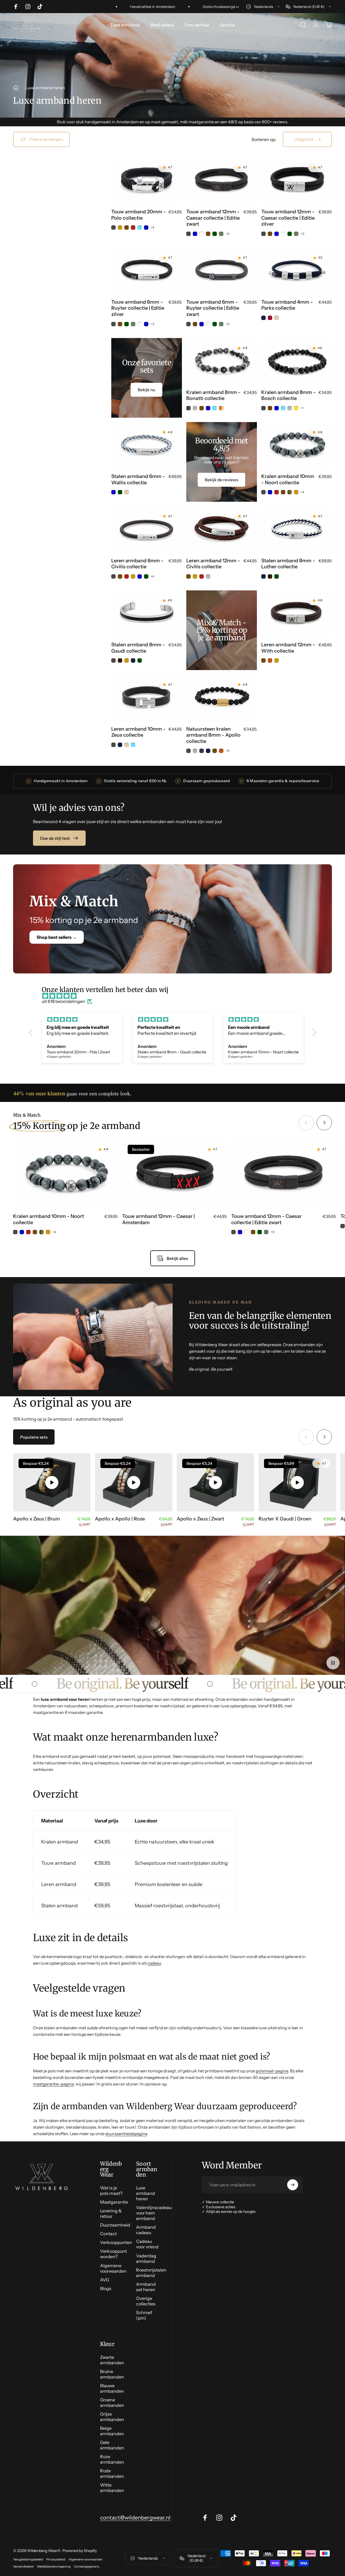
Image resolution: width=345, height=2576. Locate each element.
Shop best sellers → (57, 937)
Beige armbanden (112, 2431)
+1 (302, 408)
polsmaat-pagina (272, 2071)
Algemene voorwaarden (113, 2268)
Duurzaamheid (115, 2225)
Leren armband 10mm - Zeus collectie (138, 732)
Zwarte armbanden (112, 2360)
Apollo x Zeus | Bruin (37, 1519)
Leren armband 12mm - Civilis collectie (213, 564)
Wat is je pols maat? (111, 2191)
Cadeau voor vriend (147, 2244)
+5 (303, 234)
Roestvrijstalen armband (151, 2273)
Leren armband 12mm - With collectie (288, 648)
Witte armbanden (112, 2488)
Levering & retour (111, 2213)
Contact (108, 2234)
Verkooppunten (116, 2242)
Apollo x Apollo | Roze (120, 1519)
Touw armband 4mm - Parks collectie (287, 305)
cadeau (154, 1963)
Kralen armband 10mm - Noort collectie (288, 479)
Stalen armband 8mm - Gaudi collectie (138, 648)
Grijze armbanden (112, 2417)
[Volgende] (324, 1123)
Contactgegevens (86, 2566)
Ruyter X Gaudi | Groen (285, 1519)
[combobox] (263, 7)
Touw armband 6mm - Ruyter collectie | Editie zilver (138, 308)
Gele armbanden (112, 2445)
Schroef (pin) (144, 2315)
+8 (228, 751)
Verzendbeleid (23, 2566)
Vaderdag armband (146, 2258)
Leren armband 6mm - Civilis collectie (137, 564)
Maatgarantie (114, 2202)
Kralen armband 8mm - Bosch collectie (288, 395)
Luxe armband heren (145, 2193)
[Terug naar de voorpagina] (16, 88)
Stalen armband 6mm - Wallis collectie (138, 479)
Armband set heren (146, 2287)
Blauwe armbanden (112, 2388)
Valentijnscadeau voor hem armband (154, 2213)
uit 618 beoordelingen (63, 1001)
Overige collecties (146, 2301)
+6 (228, 234)
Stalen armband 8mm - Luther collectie (288, 564)
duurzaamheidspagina (126, 2134)
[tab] (34, 1437)
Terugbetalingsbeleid (28, 2559)
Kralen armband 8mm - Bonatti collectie (213, 395)
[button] (32, 1032)
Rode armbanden (112, 2473)
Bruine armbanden (112, 2374)
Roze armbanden (112, 2459)
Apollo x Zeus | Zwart (200, 1519)
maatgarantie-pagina (53, 2084)
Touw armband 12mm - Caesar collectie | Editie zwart (213, 218)
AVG (105, 2280)
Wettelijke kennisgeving (54, 2566)
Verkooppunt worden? (113, 2254)
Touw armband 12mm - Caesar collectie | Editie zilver (288, 218)
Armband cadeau (146, 2230)
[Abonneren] (293, 2185)
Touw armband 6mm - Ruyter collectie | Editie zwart (213, 308)
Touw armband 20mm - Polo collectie (139, 215)
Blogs (106, 2288)
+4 (152, 228)
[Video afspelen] (52, 1482)
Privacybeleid (56, 2559)
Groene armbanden (112, 2402)
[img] (175, 996)
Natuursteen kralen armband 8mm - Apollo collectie (213, 735)
